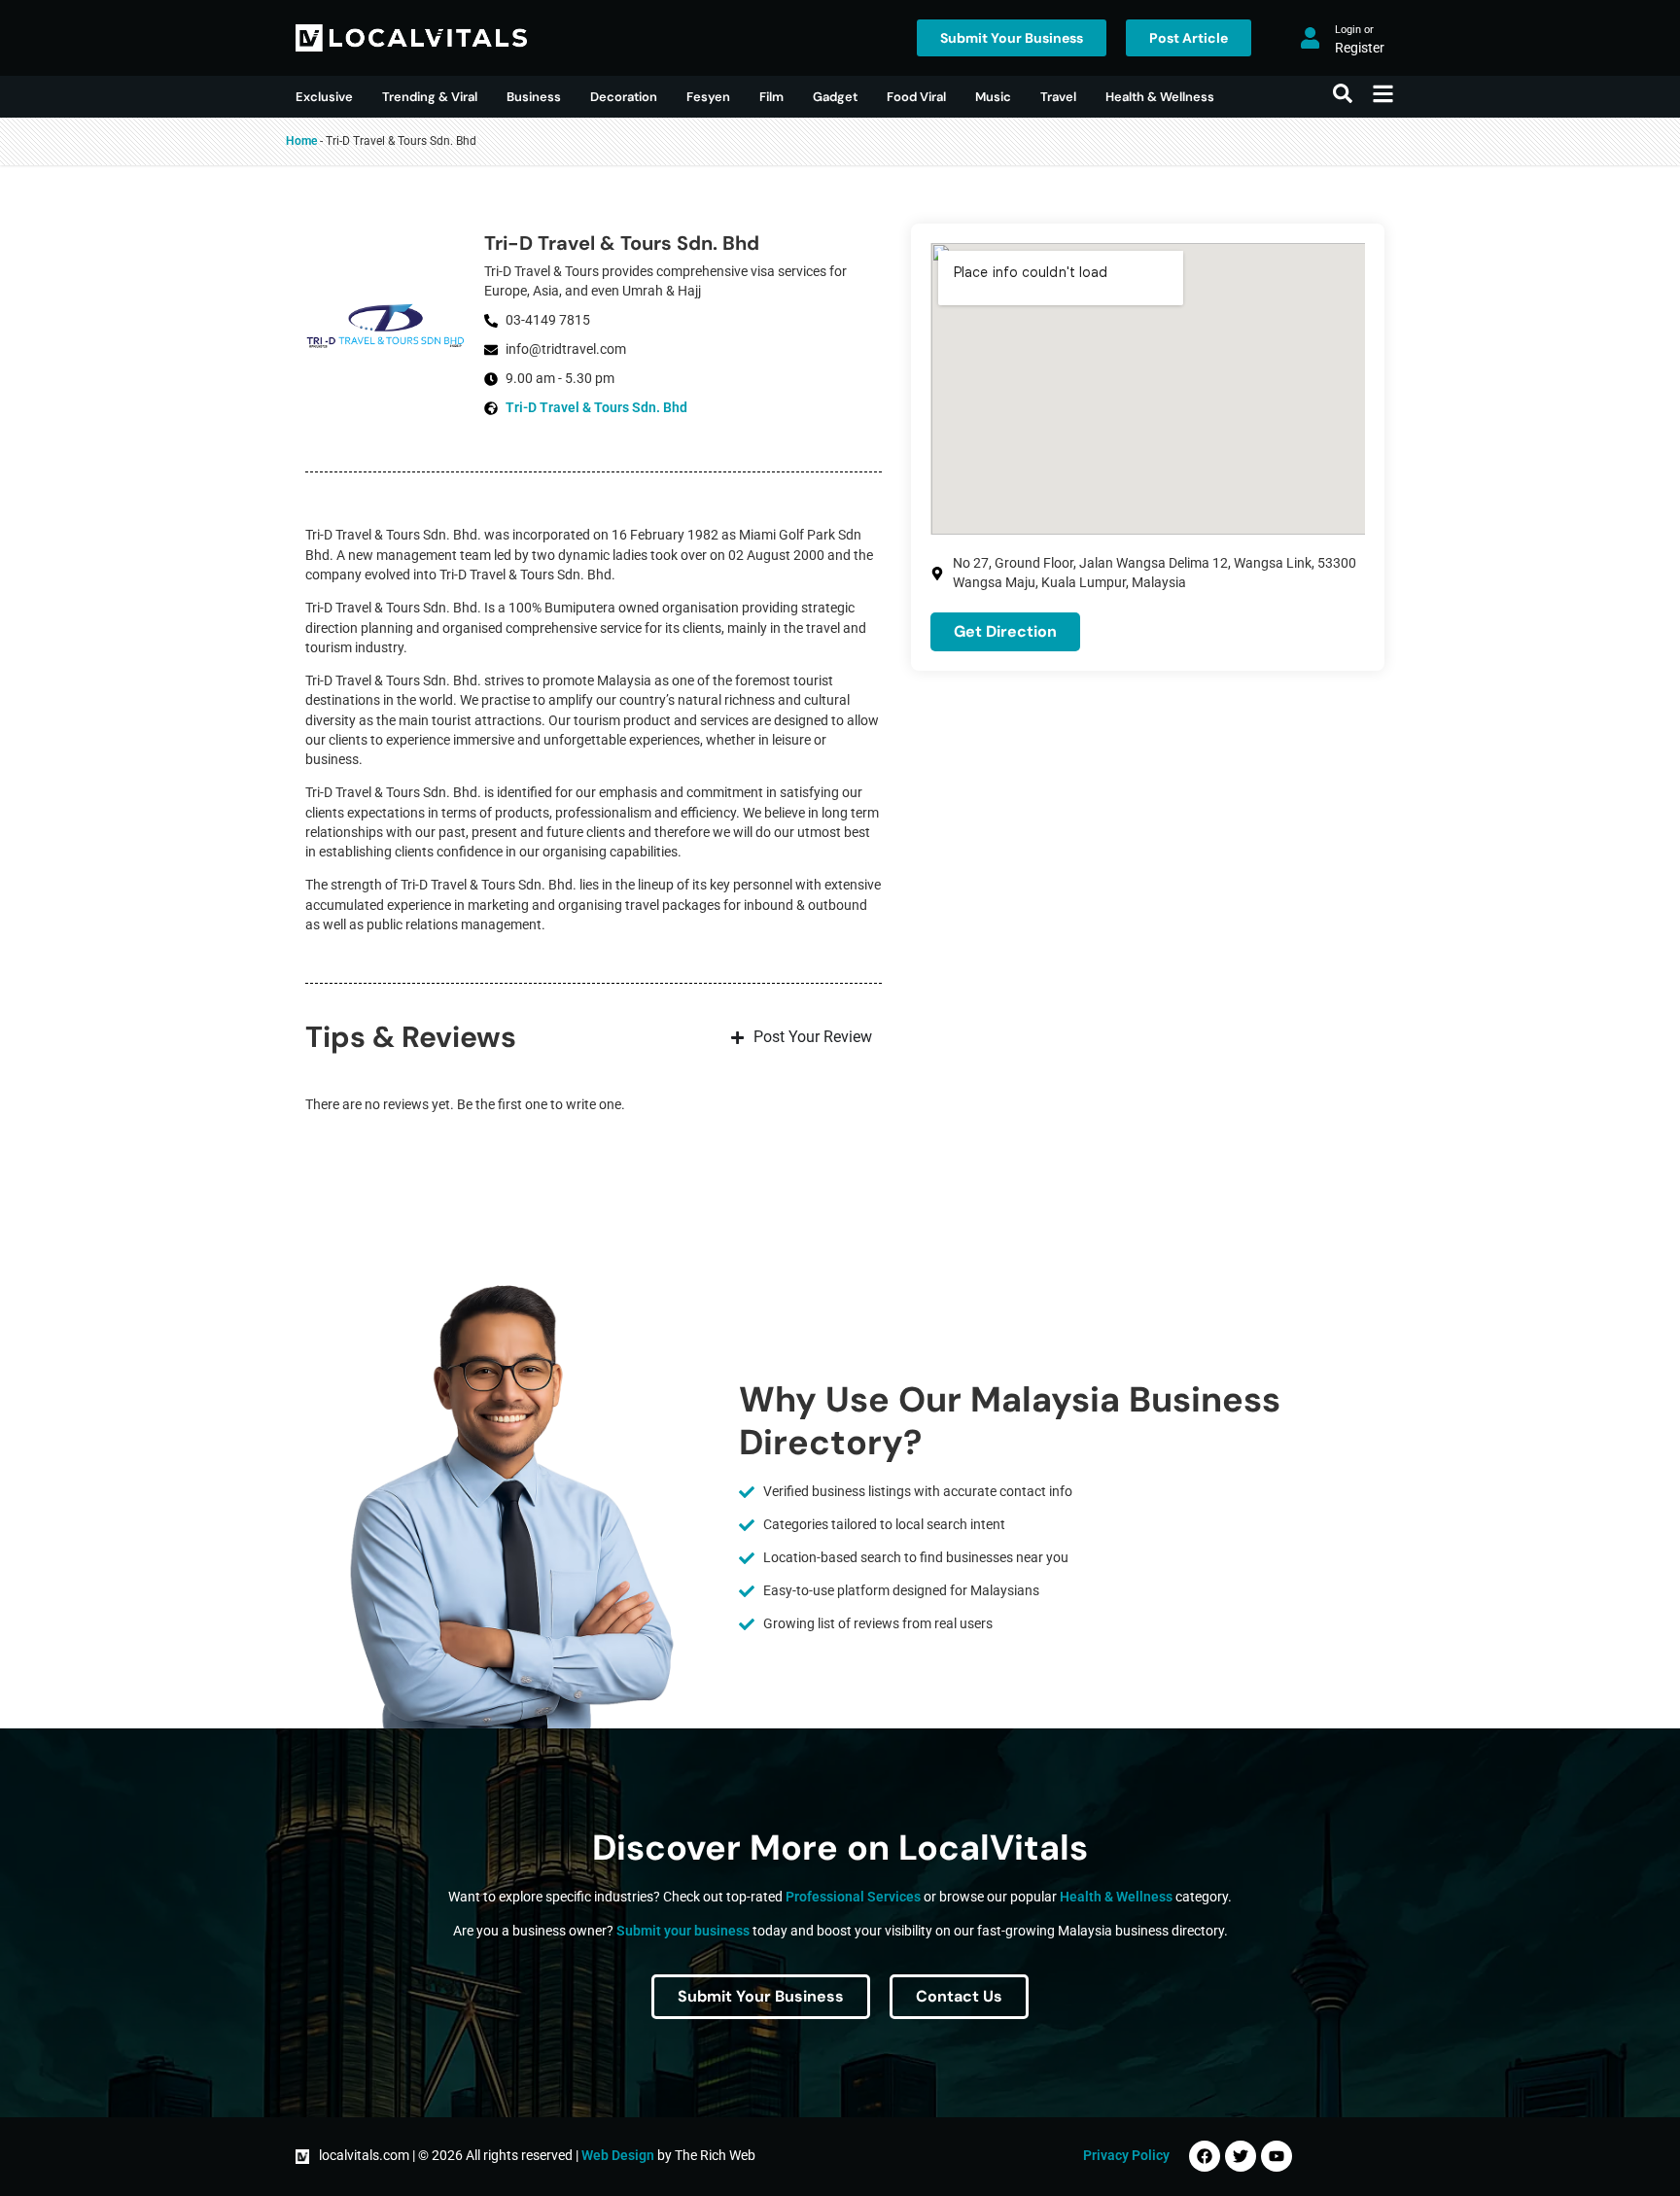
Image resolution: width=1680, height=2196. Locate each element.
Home (301, 141)
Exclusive (324, 97)
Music (993, 97)
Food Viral (916, 97)
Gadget (835, 97)
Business (534, 97)
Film (771, 97)
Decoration (624, 97)
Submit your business (683, 1931)
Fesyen (708, 97)
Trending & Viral (430, 97)
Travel (1058, 97)
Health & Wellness (1160, 97)
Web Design (618, 2156)
